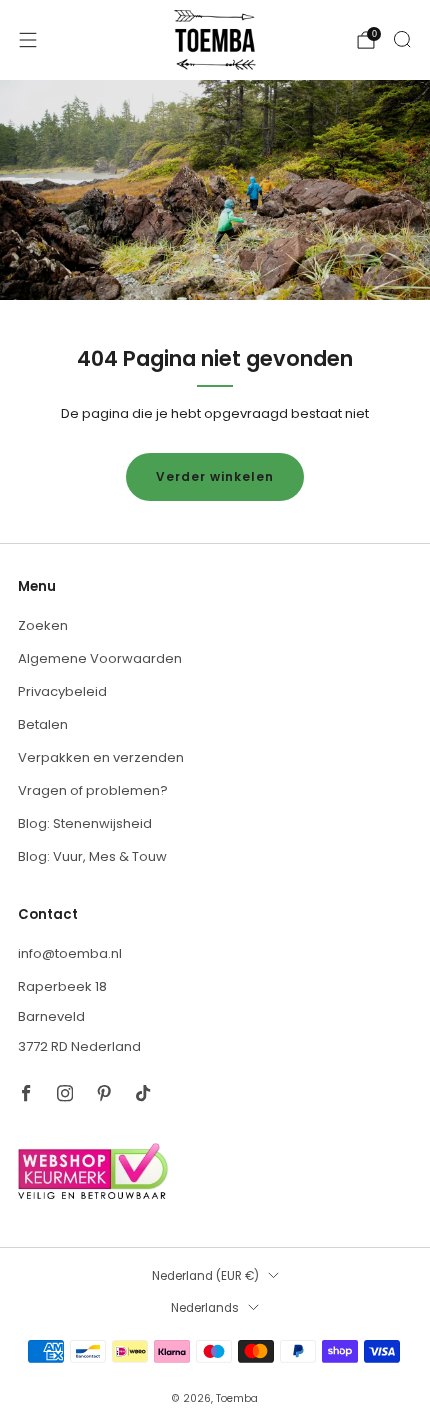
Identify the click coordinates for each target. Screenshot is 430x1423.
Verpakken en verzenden (101, 757)
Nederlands (205, 1308)
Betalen (43, 724)
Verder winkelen (215, 476)
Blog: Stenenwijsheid (85, 823)
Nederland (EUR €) (205, 1276)
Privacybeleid (62, 691)
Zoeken (43, 625)
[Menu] (28, 40)
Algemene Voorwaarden (100, 658)
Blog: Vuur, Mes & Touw (92, 856)
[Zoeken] (402, 39)
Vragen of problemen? (93, 790)
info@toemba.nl (70, 953)
